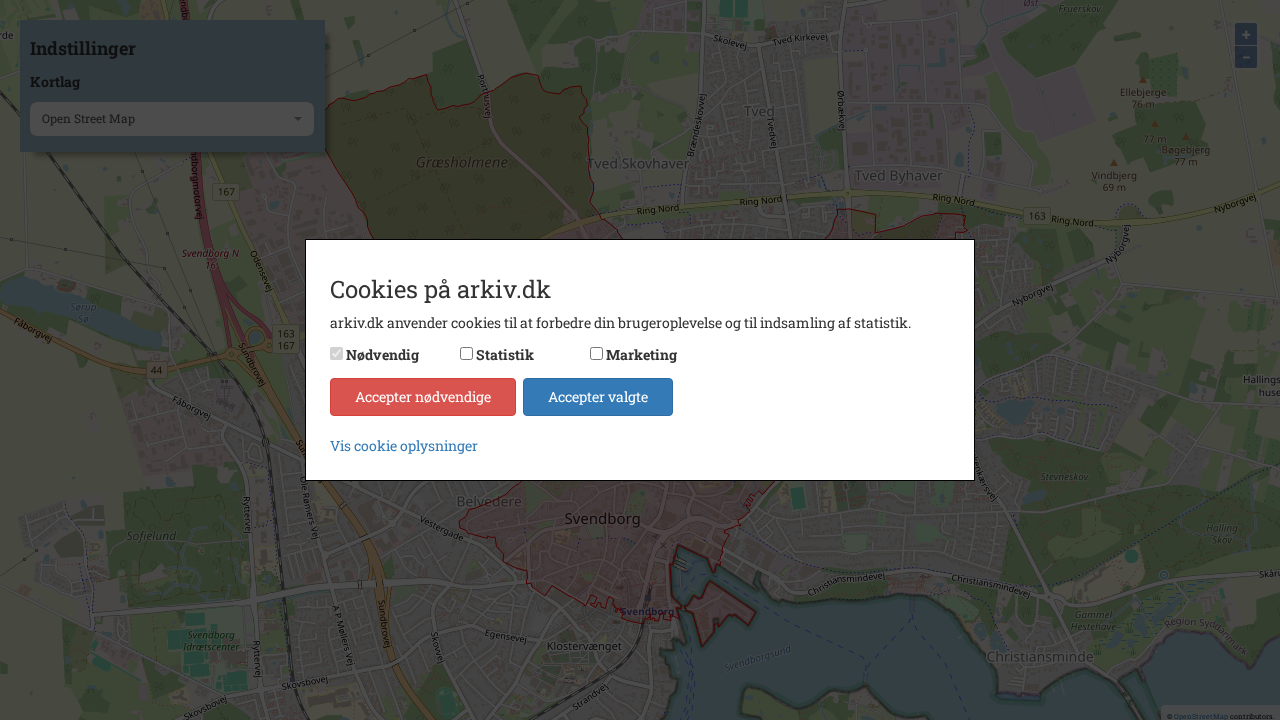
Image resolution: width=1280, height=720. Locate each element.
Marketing (641, 354)
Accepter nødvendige (423, 396)
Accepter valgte (598, 396)
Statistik (505, 354)
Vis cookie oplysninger (404, 445)
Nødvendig (382, 354)
